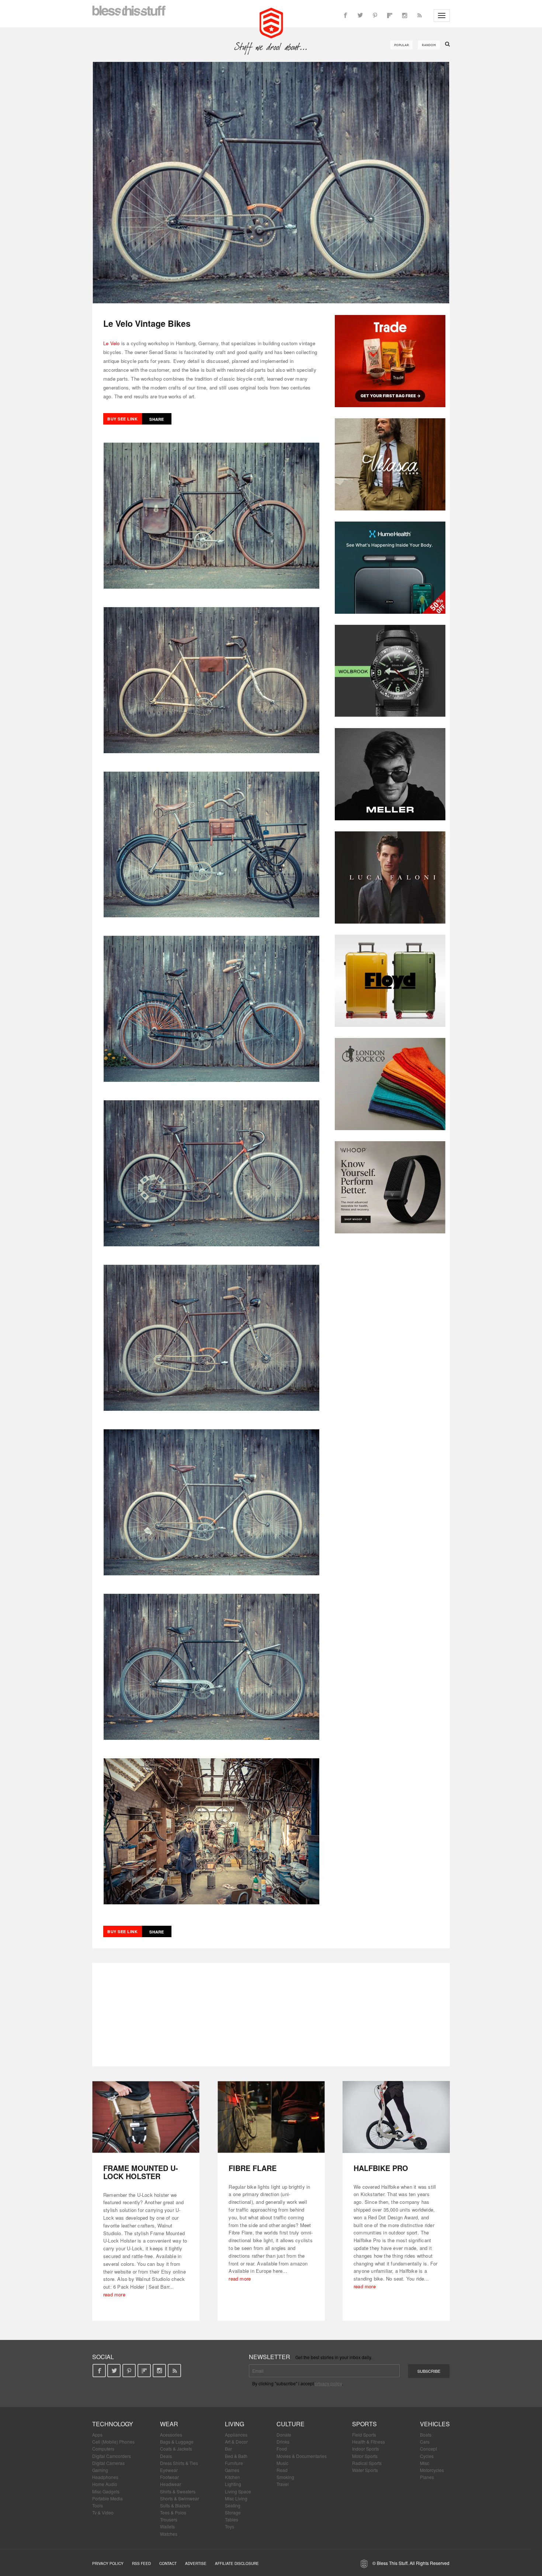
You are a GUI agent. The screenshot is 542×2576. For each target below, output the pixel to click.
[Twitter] (360, 15)
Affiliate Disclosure (237, 2563)
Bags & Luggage (177, 2442)
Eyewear (169, 2470)
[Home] (271, 22)
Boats (426, 2435)
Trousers (169, 2519)
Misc (425, 2463)
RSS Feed (141, 2563)
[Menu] (442, 15)
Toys (230, 2526)
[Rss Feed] (419, 15)
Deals (166, 2456)
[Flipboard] (390, 15)
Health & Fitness (369, 2442)
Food (282, 2449)
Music (282, 2463)
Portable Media (107, 2498)
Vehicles (435, 2424)
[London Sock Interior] (390, 1084)
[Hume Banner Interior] (390, 568)
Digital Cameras (108, 2463)
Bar (228, 2449)
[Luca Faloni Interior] (390, 877)
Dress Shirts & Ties (179, 2463)
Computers (103, 2449)
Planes (427, 2477)
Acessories (171, 2435)
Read (282, 2470)
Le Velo (111, 343)
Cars (425, 2442)
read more (114, 2294)
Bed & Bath (236, 2456)
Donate (284, 2435)
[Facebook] (345, 15)
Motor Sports (365, 2456)
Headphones (105, 2477)
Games (232, 2470)
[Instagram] (404, 15)
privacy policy (328, 2383)
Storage (233, 2512)
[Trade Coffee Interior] (390, 361)
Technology (113, 2424)
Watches (169, 2534)
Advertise (196, 2563)
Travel (283, 2484)
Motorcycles (432, 2470)
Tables (232, 2519)
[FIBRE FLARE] (271, 2117)
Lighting (233, 2484)
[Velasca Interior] (390, 464)
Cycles (427, 2456)
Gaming (100, 2470)
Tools (98, 2505)
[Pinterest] (375, 15)
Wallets (167, 2526)
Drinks (283, 2442)
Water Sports (365, 2470)
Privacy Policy (108, 2563)
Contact (168, 2563)
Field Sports (364, 2435)
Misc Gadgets (106, 2491)
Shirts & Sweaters (178, 2491)
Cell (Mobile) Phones (113, 2442)
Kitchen (232, 2477)
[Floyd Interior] (390, 981)
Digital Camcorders (112, 2456)
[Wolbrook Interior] (390, 671)
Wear (169, 2424)
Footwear (169, 2477)
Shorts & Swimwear (180, 2498)
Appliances (236, 2435)
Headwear (171, 2484)
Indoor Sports (366, 2449)
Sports (364, 2424)
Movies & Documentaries (302, 2456)
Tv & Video (103, 2512)
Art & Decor (236, 2442)
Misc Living (236, 2498)
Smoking (285, 2477)
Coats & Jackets (176, 2449)
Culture (291, 2424)
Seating (233, 2505)
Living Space (238, 2491)
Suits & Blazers (175, 2505)
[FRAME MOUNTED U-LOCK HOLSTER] (146, 2117)
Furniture (234, 2463)
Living (234, 2424)
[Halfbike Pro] (396, 2117)
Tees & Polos (173, 2512)
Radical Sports (367, 2463)
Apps (97, 2435)
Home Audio (105, 2484)
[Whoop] (390, 1187)
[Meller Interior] (390, 774)
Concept (428, 2449)
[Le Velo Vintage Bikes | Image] (271, 183)
